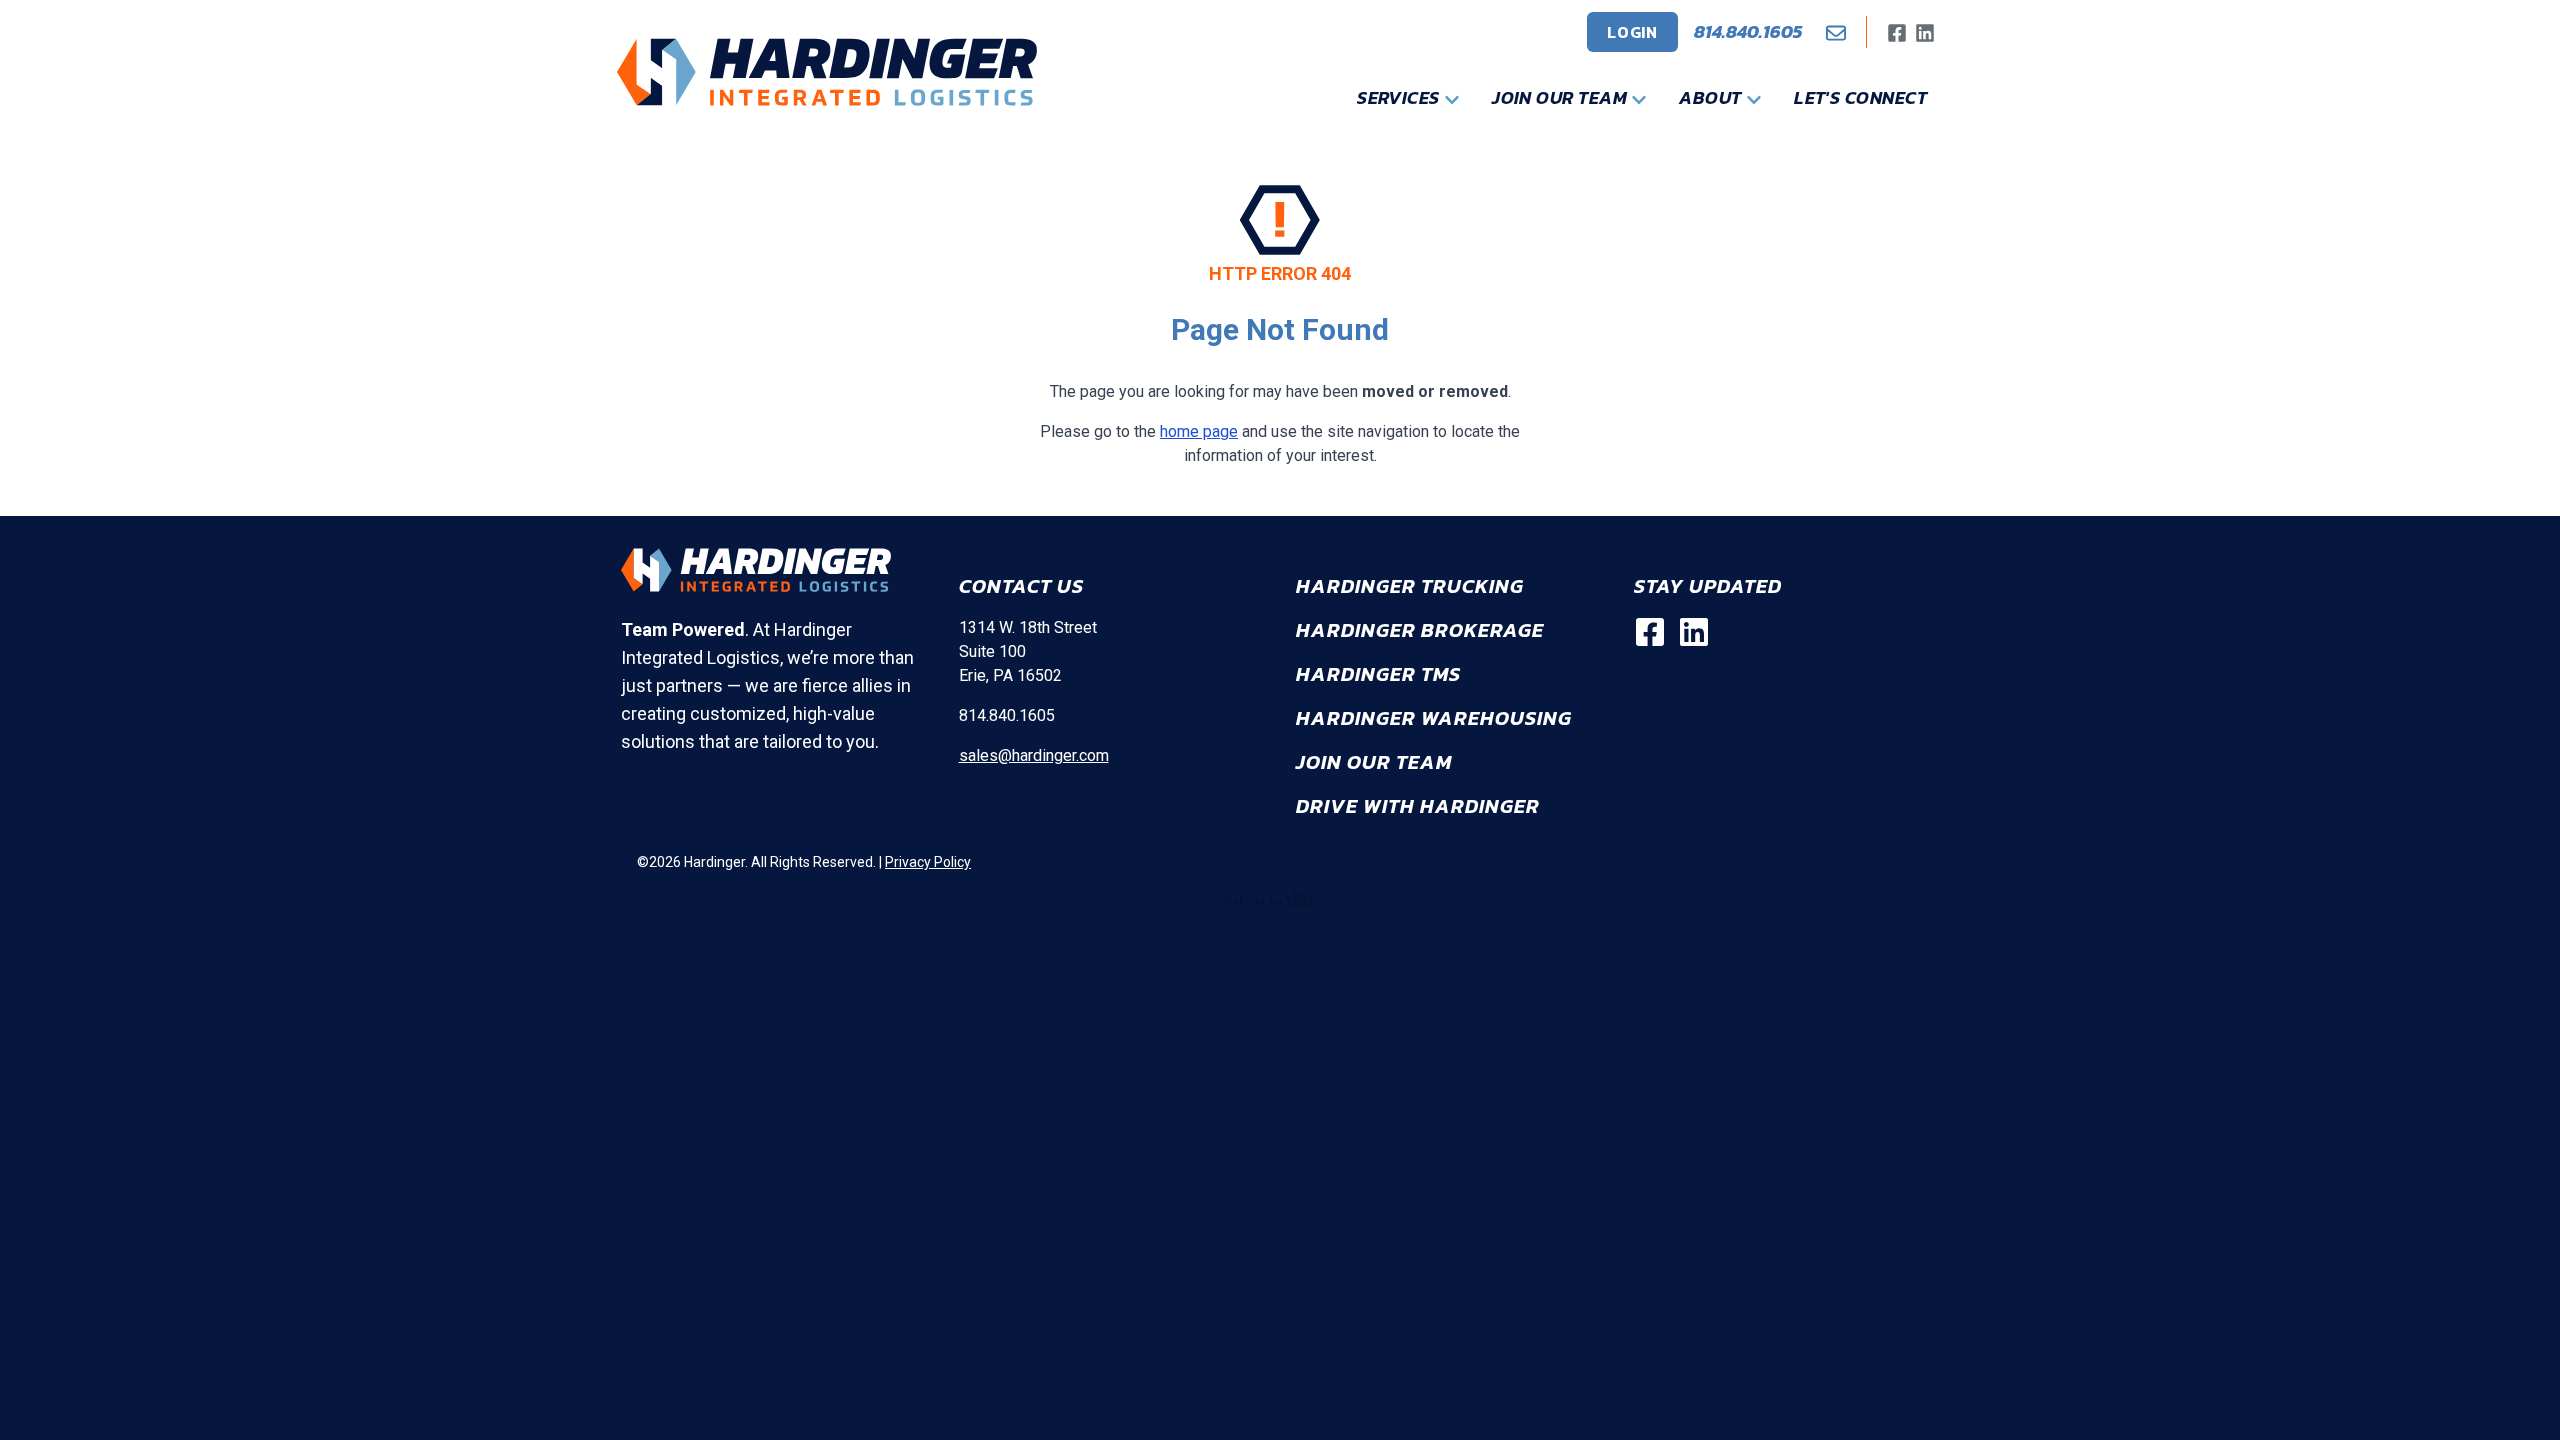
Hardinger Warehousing (1434, 718)
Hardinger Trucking (1410, 586)
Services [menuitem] (1400, 97)
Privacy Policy (928, 862)
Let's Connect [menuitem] (1860, 97)
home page (1199, 431)
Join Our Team (1374, 762)
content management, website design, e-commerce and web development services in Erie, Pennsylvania (1280, 899)
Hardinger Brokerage (1420, 630)
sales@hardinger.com (1034, 755)
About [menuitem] (1712, 97)
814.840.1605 (1748, 31)
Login (1632, 32)
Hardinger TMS (1378, 674)
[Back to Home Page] (827, 72)
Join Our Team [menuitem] (1561, 97)
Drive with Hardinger (1418, 806)
